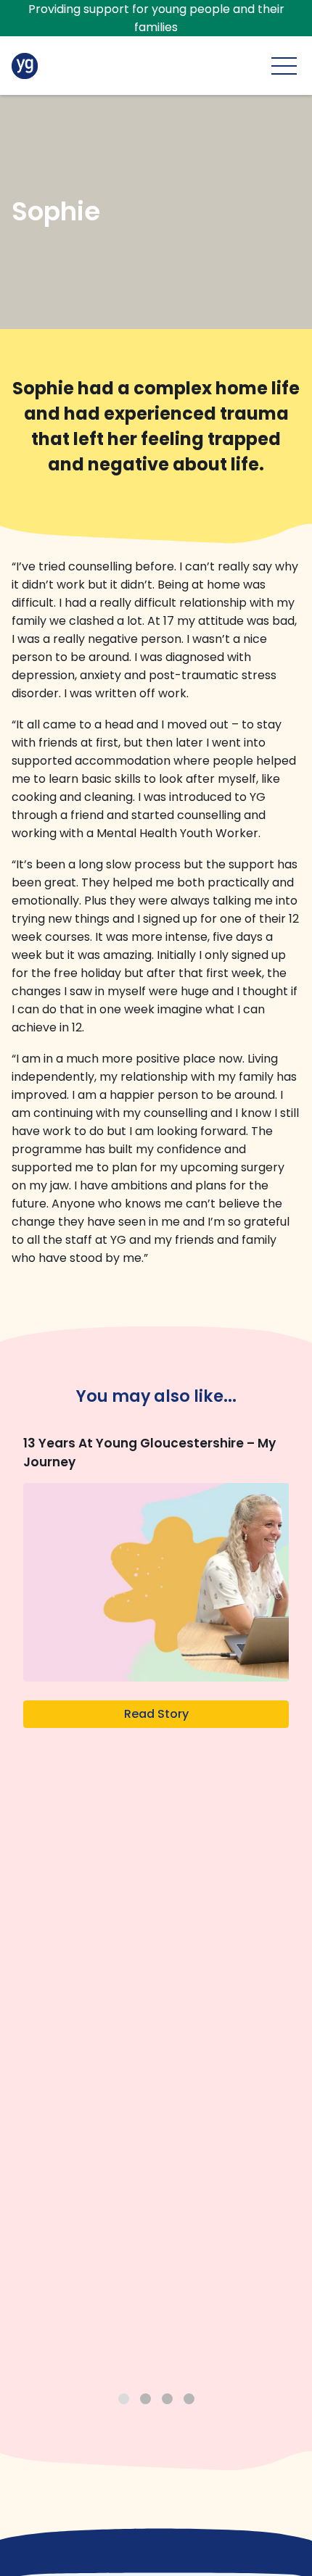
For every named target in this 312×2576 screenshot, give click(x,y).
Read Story (156, 1714)
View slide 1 (124, 2399)
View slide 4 (189, 2399)
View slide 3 (167, 2399)
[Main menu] (284, 66)
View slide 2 (145, 2399)
